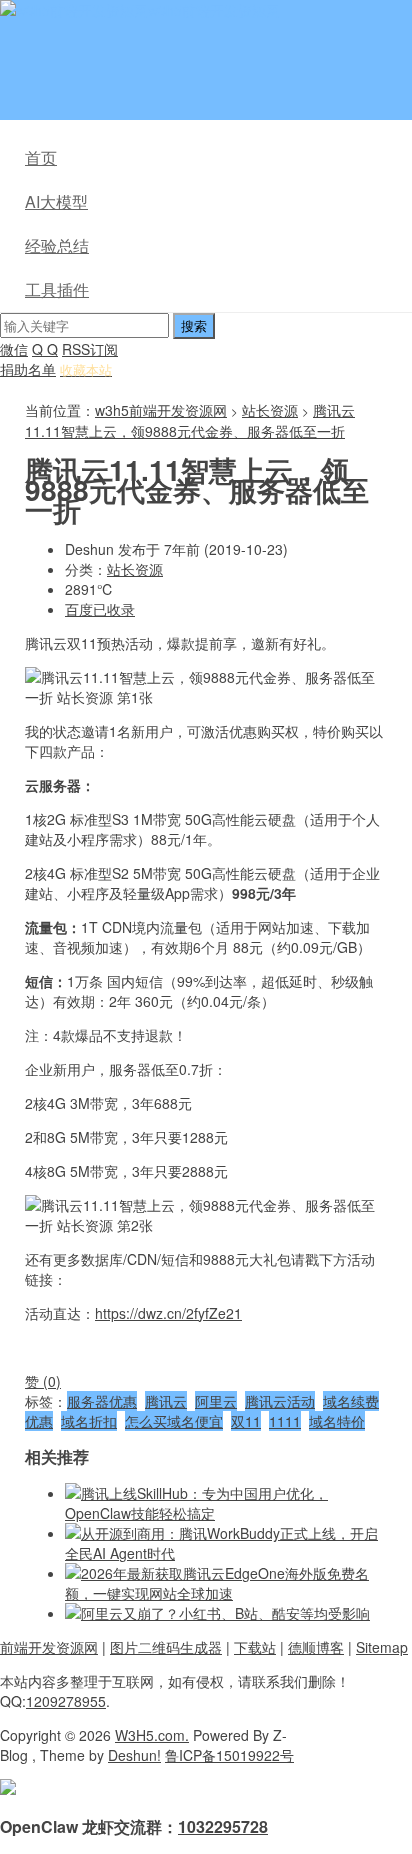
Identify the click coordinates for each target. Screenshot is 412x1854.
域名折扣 (89, 1421)
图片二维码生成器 (166, 1647)
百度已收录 (100, 609)
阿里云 (216, 1401)
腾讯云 (166, 1401)
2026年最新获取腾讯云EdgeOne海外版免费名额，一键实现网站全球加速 (217, 1583)
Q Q (45, 349)
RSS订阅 (90, 349)
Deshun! (134, 1755)
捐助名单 (28, 369)
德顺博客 (316, 1647)
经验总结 (57, 245)
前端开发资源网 (49, 1647)
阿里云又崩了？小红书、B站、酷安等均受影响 (225, 1613)
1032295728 (223, 1826)
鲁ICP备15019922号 (229, 1755)
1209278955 (66, 1701)
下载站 (255, 1647)
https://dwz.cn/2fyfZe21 (168, 1313)
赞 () (43, 1381)
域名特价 (337, 1421)
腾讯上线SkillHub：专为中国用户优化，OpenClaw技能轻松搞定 (196, 1503)
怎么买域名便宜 (174, 1421)
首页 (41, 157)
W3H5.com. (152, 1735)
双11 (246, 1421)
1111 (285, 1421)
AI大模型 (56, 201)
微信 (14, 349)
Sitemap (382, 1647)
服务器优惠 (102, 1401)
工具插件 (57, 289)
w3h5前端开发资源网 (214, 10)
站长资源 (270, 410)
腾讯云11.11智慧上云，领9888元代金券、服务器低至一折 (190, 420)
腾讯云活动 (280, 1401)
